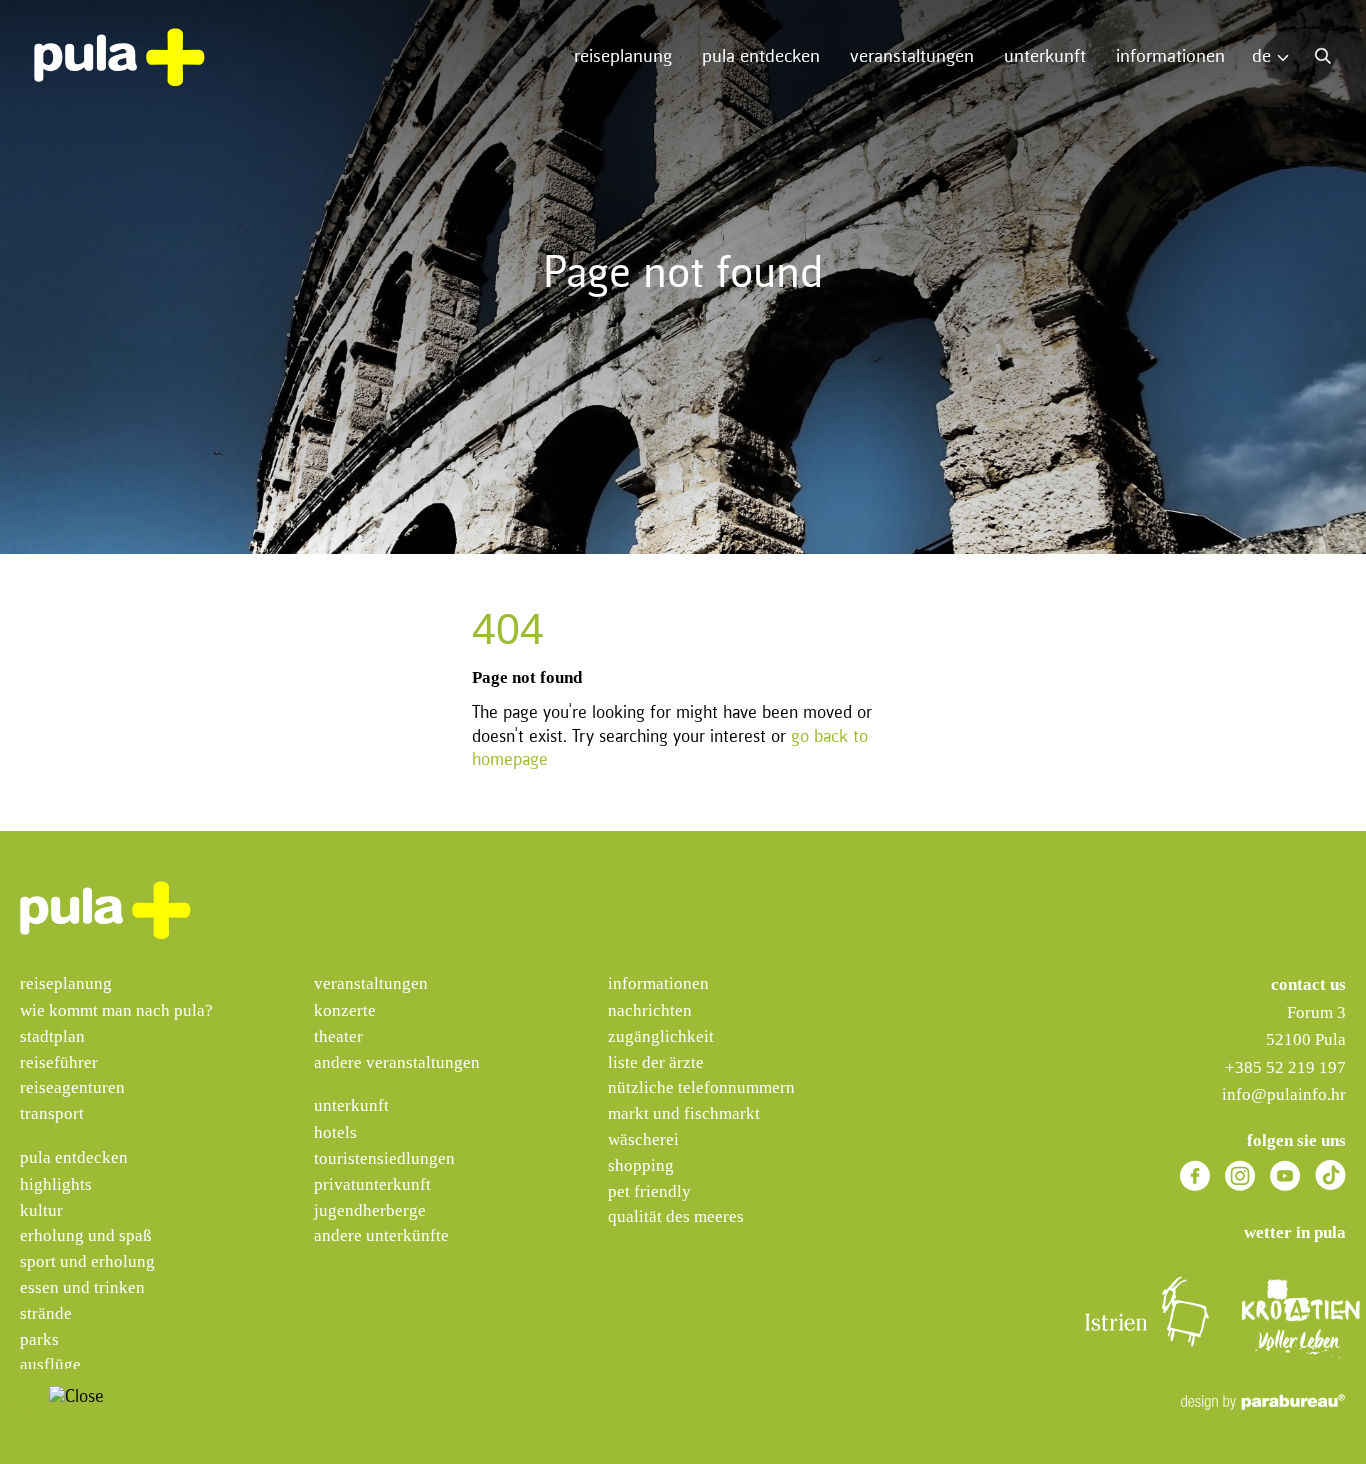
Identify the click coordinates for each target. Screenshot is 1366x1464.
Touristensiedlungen (384, 1158)
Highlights (56, 1184)
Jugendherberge (370, 1210)
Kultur (41, 1210)
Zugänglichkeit (661, 1036)
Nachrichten (650, 1010)
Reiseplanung (623, 57)
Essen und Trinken (82, 1287)
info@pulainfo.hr (1284, 1094)
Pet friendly (649, 1191)
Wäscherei (643, 1139)
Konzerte (345, 1010)
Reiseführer (59, 1062)
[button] (29, 1401)
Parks (39, 1339)
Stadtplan (52, 1036)
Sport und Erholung (87, 1261)
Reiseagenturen (72, 1087)
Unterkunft (1045, 57)
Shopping (641, 1165)
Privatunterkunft (372, 1184)
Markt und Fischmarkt (684, 1113)
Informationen (1170, 57)
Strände (46, 1313)
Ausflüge (50, 1364)
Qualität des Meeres (676, 1216)
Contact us (1308, 984)
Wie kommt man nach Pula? (116, 1010)
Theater (338, 1036)
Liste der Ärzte (656, 1062)
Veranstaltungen (912, 57)
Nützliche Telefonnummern (701, 1087)
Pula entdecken (761, 57)
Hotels (335, 1132)
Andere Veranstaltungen (397, 1062)
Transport (52, 1113)
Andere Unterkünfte (381, 1235)
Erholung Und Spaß (86, 1235)
